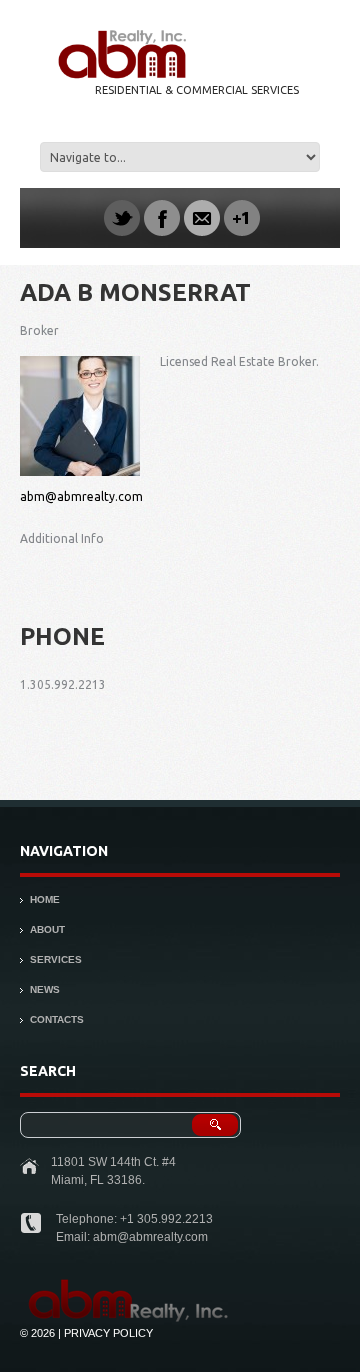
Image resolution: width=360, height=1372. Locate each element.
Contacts (57, 1019)
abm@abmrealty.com (81, 496)
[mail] (202, 217)
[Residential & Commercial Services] (131, 1285)
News (45, 989)
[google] (242, 217)
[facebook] (162, 217)
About (47, 929)
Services (56, 959)
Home (45, 899)
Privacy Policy (108, 1333)
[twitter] (122, 217)
